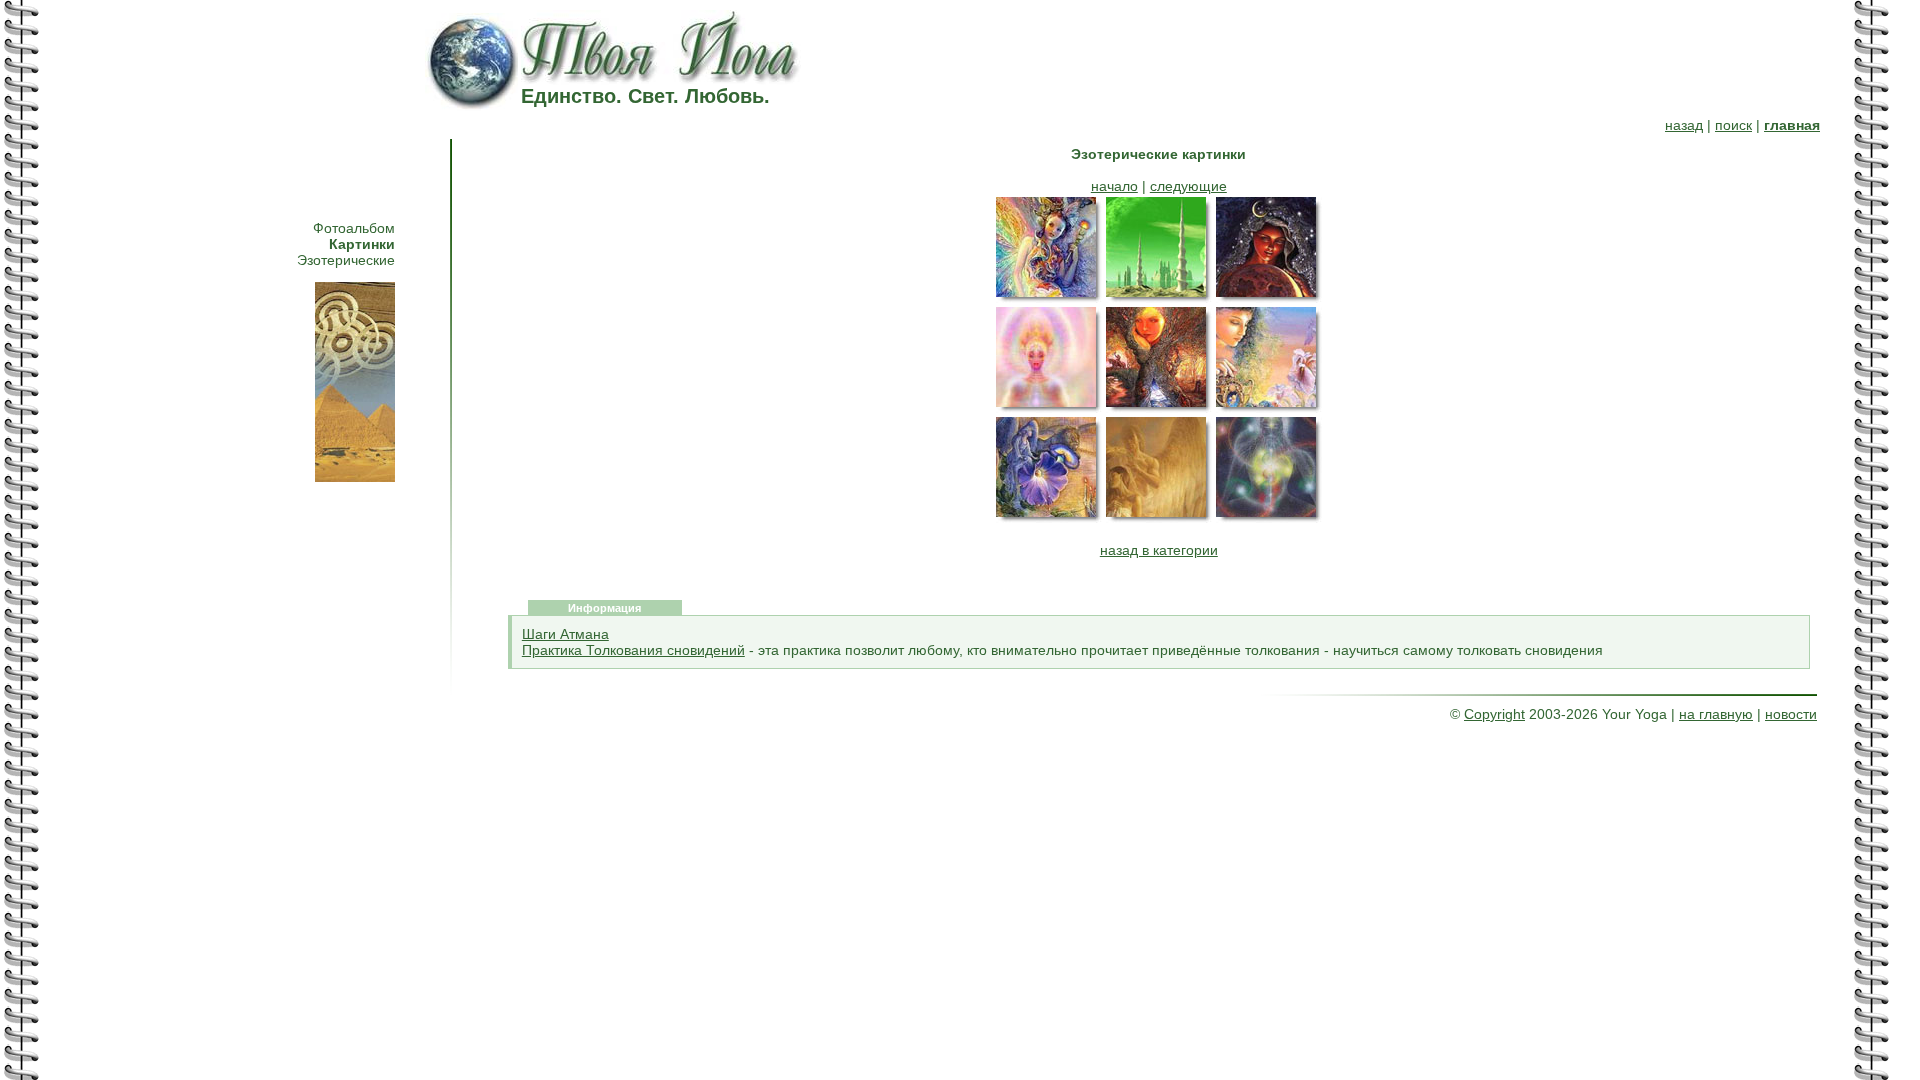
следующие (1188, 186)
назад (1684, 125)
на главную (1716, 714)
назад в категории (1159, 550)
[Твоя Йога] (662, 78)
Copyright (1494, 714)
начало (1114, 186)
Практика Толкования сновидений (633, 650)
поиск (1733, 125)
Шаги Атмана (565, 634)
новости (1791, 714)
